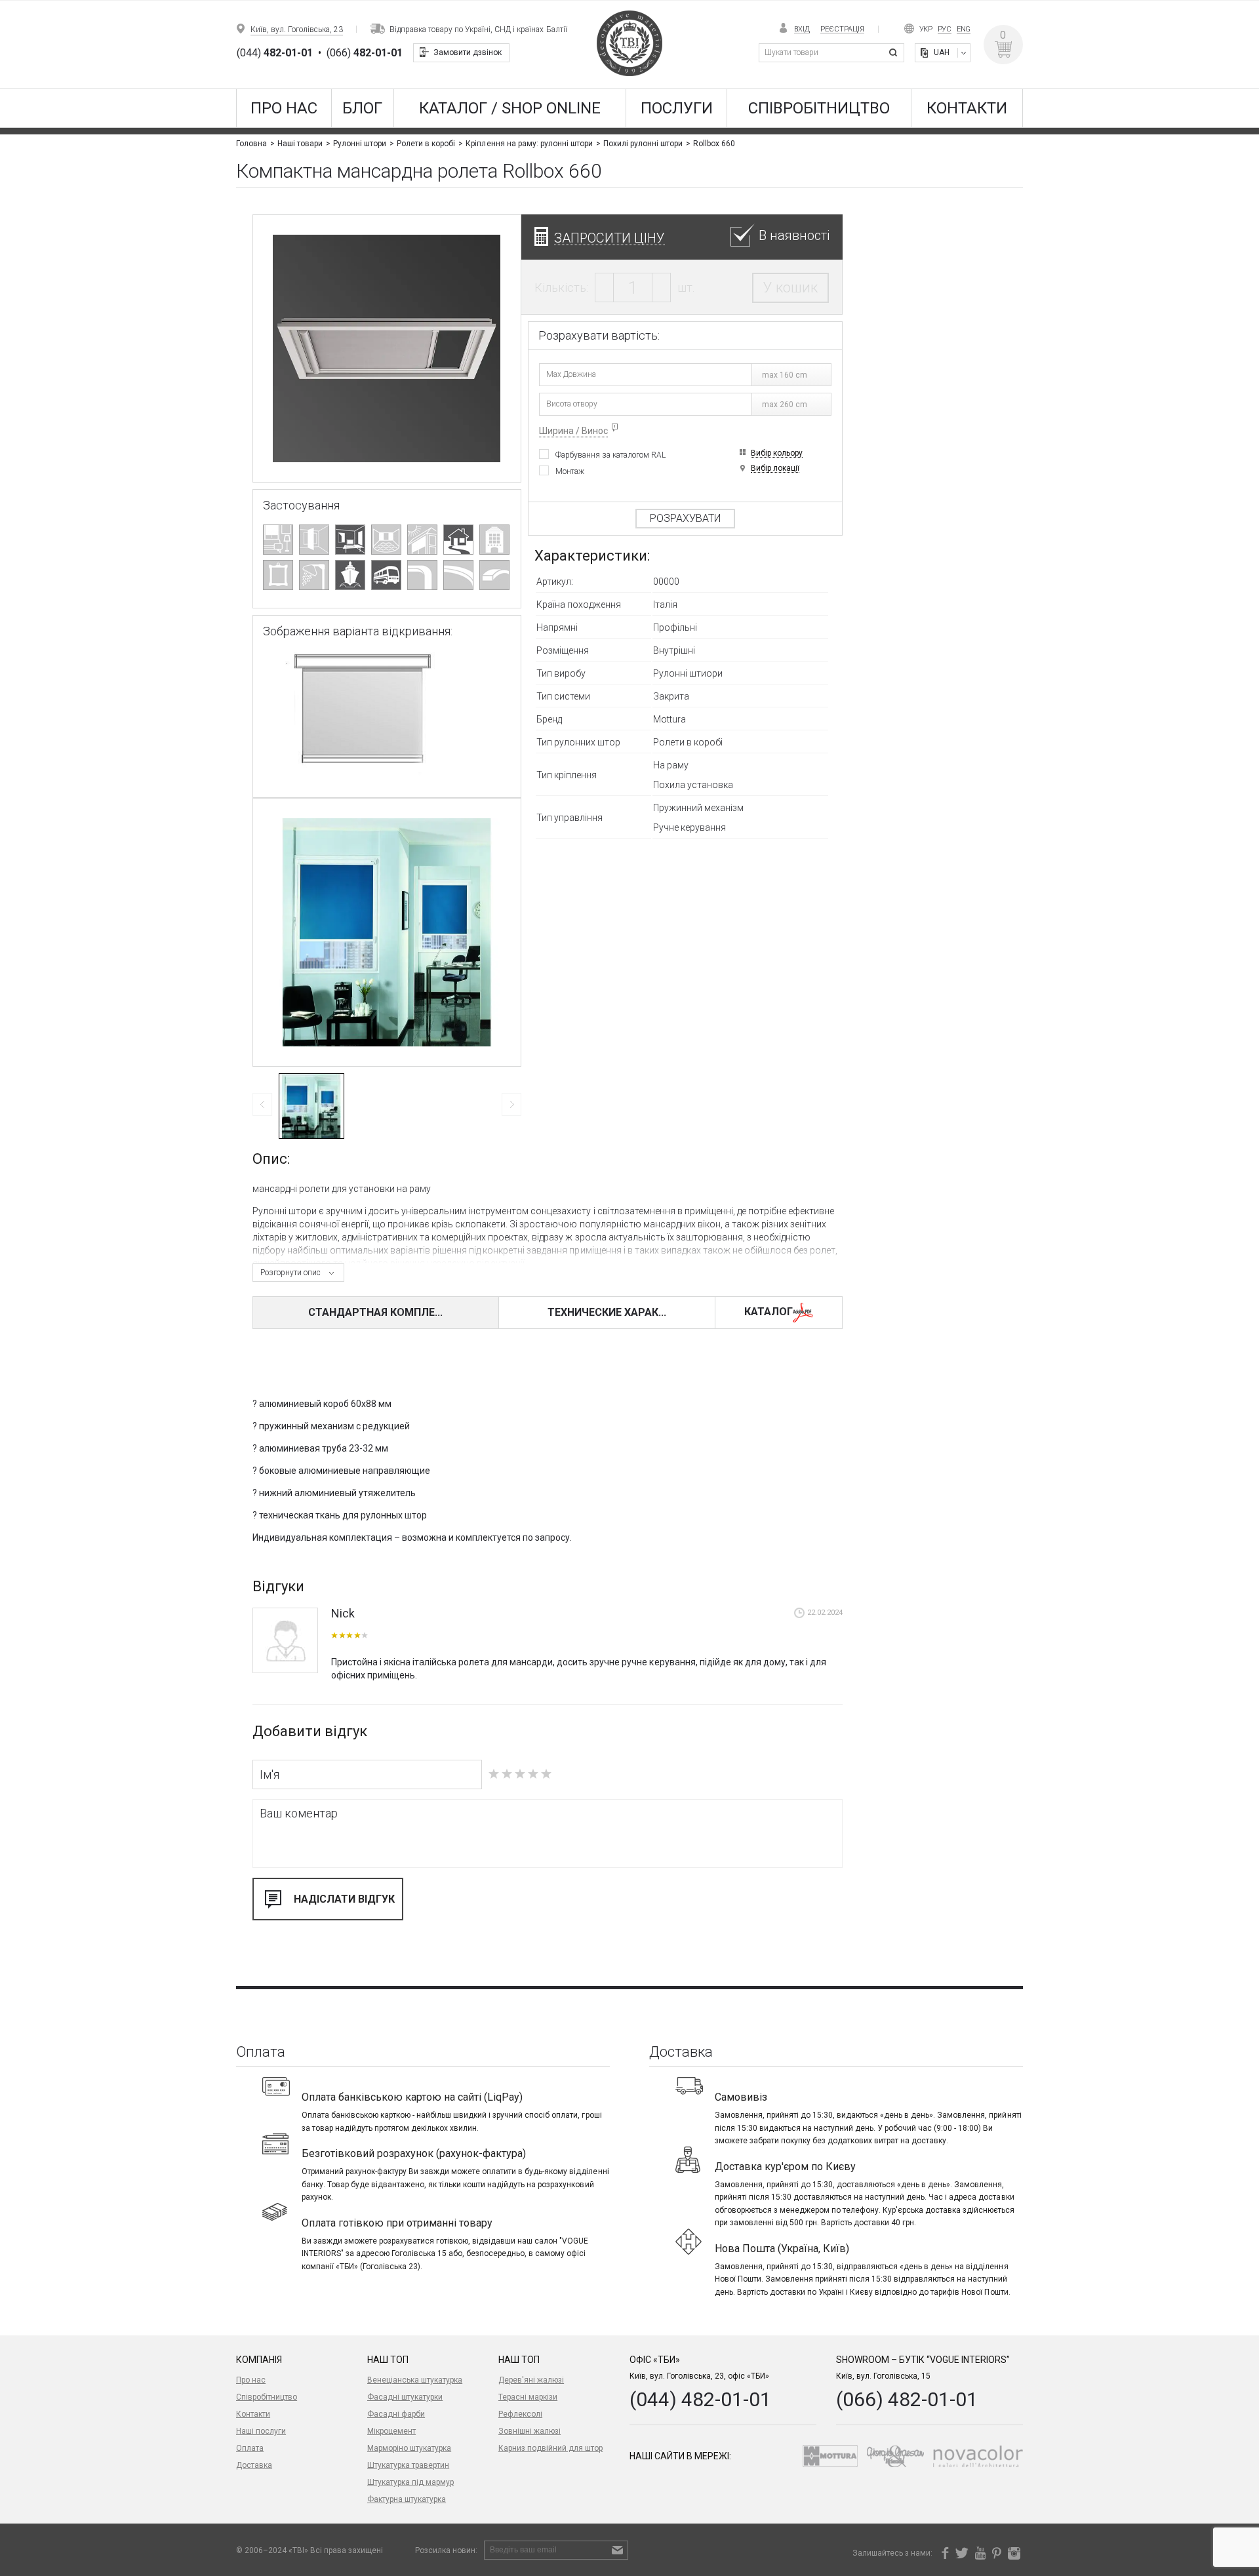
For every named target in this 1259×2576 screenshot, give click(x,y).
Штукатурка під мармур (410, 2482)
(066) (365, 53)
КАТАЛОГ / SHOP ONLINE (510, 108)
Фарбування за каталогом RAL (610, 455)
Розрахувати (685, 518)
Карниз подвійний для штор (550, 2448)
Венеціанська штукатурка (415, 2380)
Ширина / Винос (573, 431)
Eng (964, 29)
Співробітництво (819, 108)
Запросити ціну (610, 238)
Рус (945, 29)
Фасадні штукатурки (405, 2397)
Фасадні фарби (396, 2414)
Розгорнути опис (290, 1273)
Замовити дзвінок (468, 52)
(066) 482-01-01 (907, 2399)
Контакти (967, 108)
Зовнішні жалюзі (530, 2431)
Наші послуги (261, 2431)
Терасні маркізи (528, 2397)
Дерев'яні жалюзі (531, 2380)
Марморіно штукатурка (409, 2448)
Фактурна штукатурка (407, 2499)
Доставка (254, 2465)
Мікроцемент (391, 2431)
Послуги (677, 108)
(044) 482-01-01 (700, 2399)
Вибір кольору (777, 453)
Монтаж (570, 471)
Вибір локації (775, 468)
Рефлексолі (520, 2414)
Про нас (284, 108)
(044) (275, 53)
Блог (362, 108)
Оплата (250, 2448)
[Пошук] (895, 53)
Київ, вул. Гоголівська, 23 (297, 30)
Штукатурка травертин (408, 2465)
